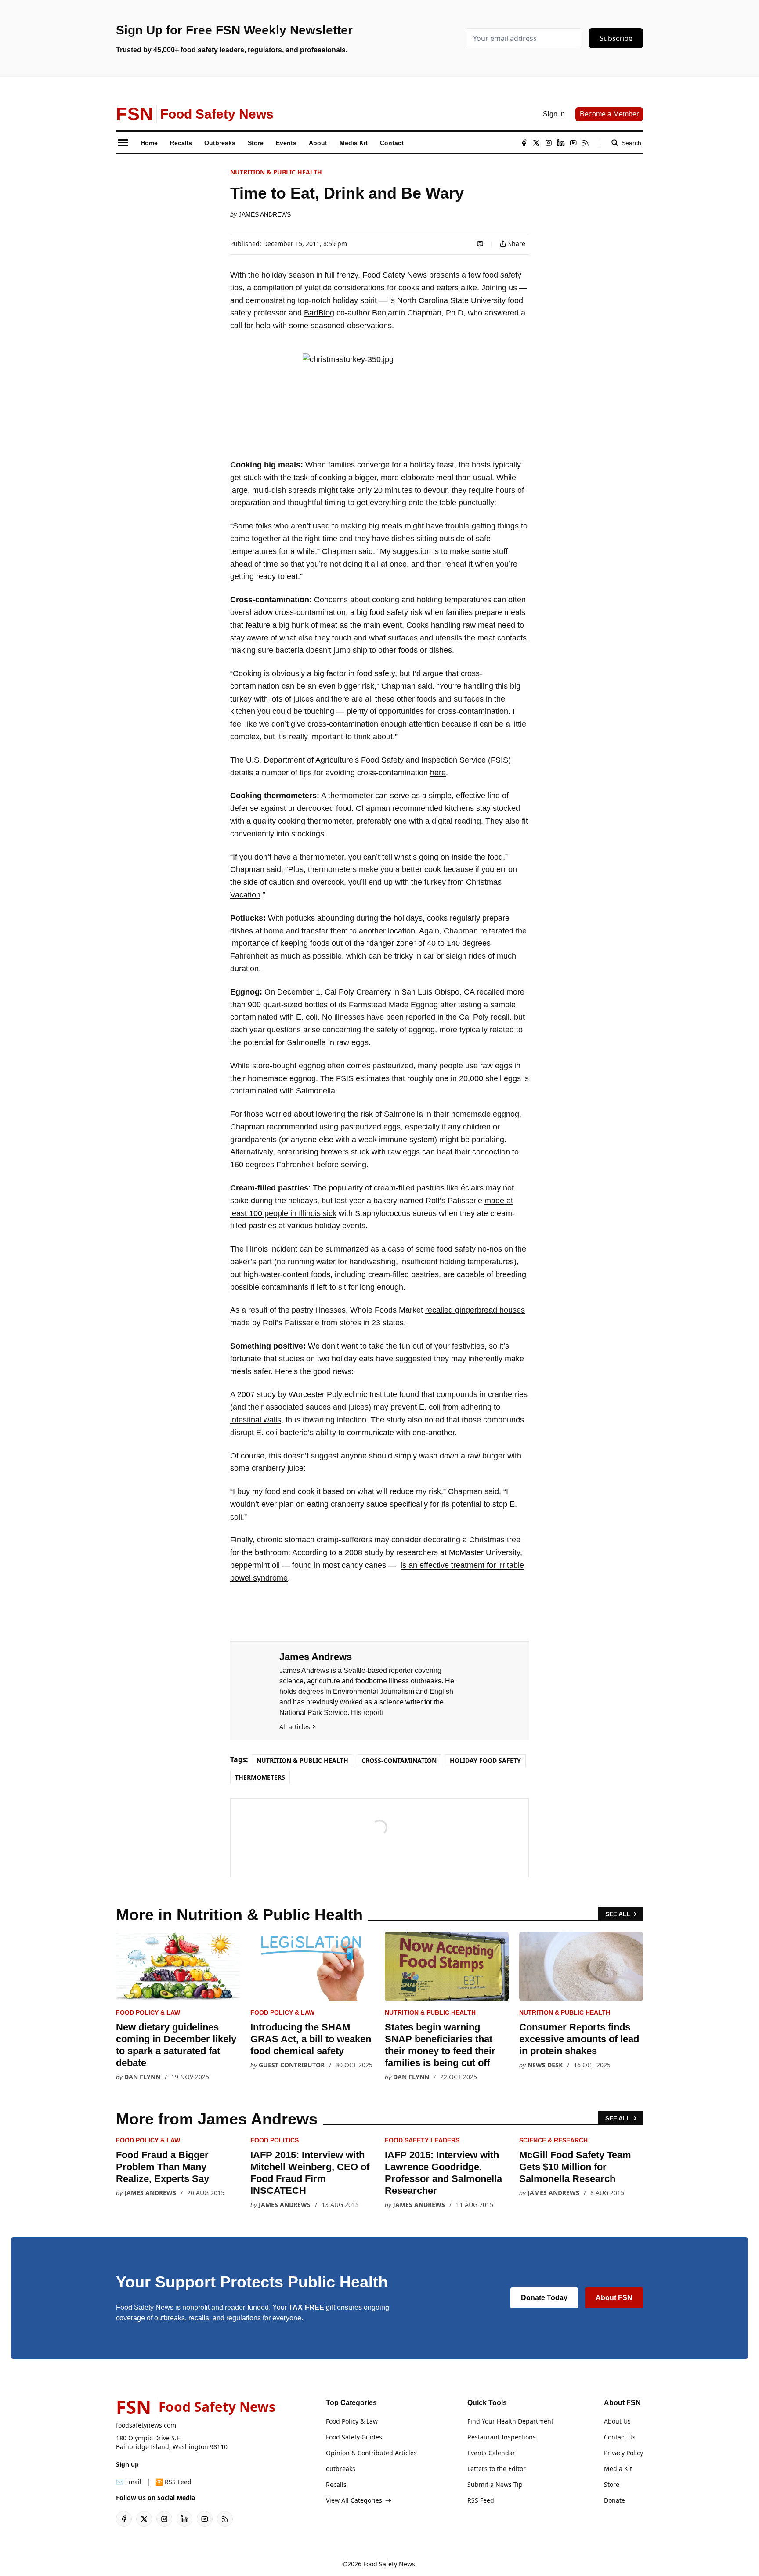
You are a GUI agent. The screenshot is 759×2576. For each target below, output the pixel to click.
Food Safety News (389, 2564)
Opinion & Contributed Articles (371, 2453)
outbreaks (341, 2469)
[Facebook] (524, 143)
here (438, 773)
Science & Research (553, 2140)
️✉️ (129, 2482)
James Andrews (265, 214)
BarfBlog (319, 313)
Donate (614, 2500)
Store (612, 2484)
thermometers (260, 1777)
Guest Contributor (292, 2065)
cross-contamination (399, 1760)
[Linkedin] (561, 143)
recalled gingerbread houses (475, 1310)
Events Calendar (491, 2453)
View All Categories (354, 2500)
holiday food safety (485, 1760)
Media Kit (618, 2469)
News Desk (545, 2065)
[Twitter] (536, 143)
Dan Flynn (142, 2077)
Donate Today (544, 2298)
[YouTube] (573, 143)
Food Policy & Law (148, 2012)
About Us (617, 2421)
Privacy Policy (623, 2453)
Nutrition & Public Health (276, 172)
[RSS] (586, 143)
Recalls (336, 2484)
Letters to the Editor (497, 2469)
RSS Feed (481, 2500)
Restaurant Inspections (502, 2437)
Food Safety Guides (354, 2437)
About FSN (614, 2298)
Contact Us (620, 2437)
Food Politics (275, 2140)
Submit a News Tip (495, 2484)
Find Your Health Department (510, 2421)
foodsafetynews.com (146, 2425)
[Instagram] (549, 143)
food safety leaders (422, 2140)
